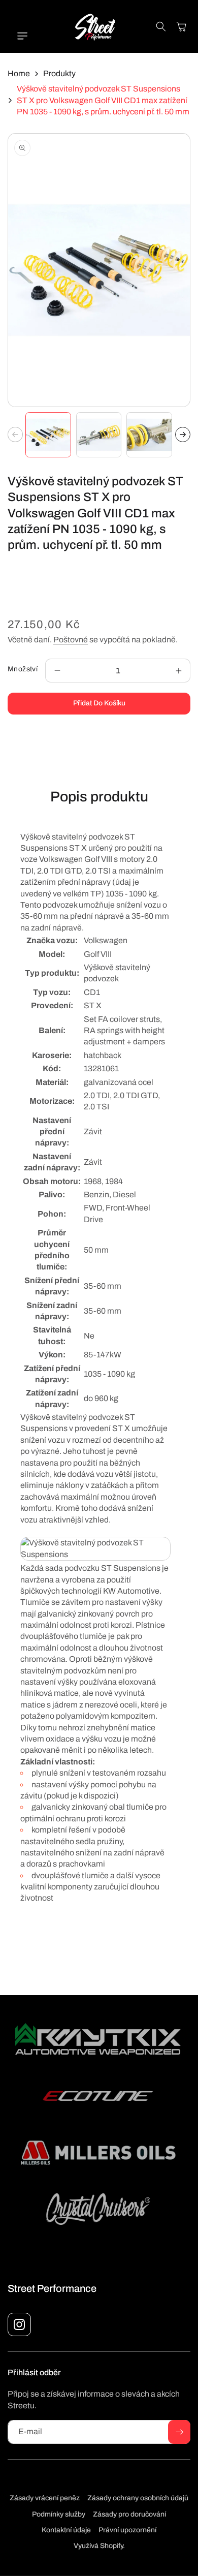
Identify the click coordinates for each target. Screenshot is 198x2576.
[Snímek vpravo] (183, 434)
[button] (18, 36)
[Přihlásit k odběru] (179, 2432)
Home (19, 73)
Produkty (59, 73)
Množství (23, 669)
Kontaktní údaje (66, 2530)
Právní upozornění (127, 2530)
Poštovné (71, 640)
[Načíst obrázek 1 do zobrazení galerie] (48, 435)
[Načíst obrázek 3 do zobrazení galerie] (149, 435)
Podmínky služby (59, 2514)
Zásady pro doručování (129, 2514)
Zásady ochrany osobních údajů (138, 2498)
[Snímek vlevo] (15, 434)
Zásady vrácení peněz (45, 2498)
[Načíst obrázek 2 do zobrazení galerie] (99, 435)
